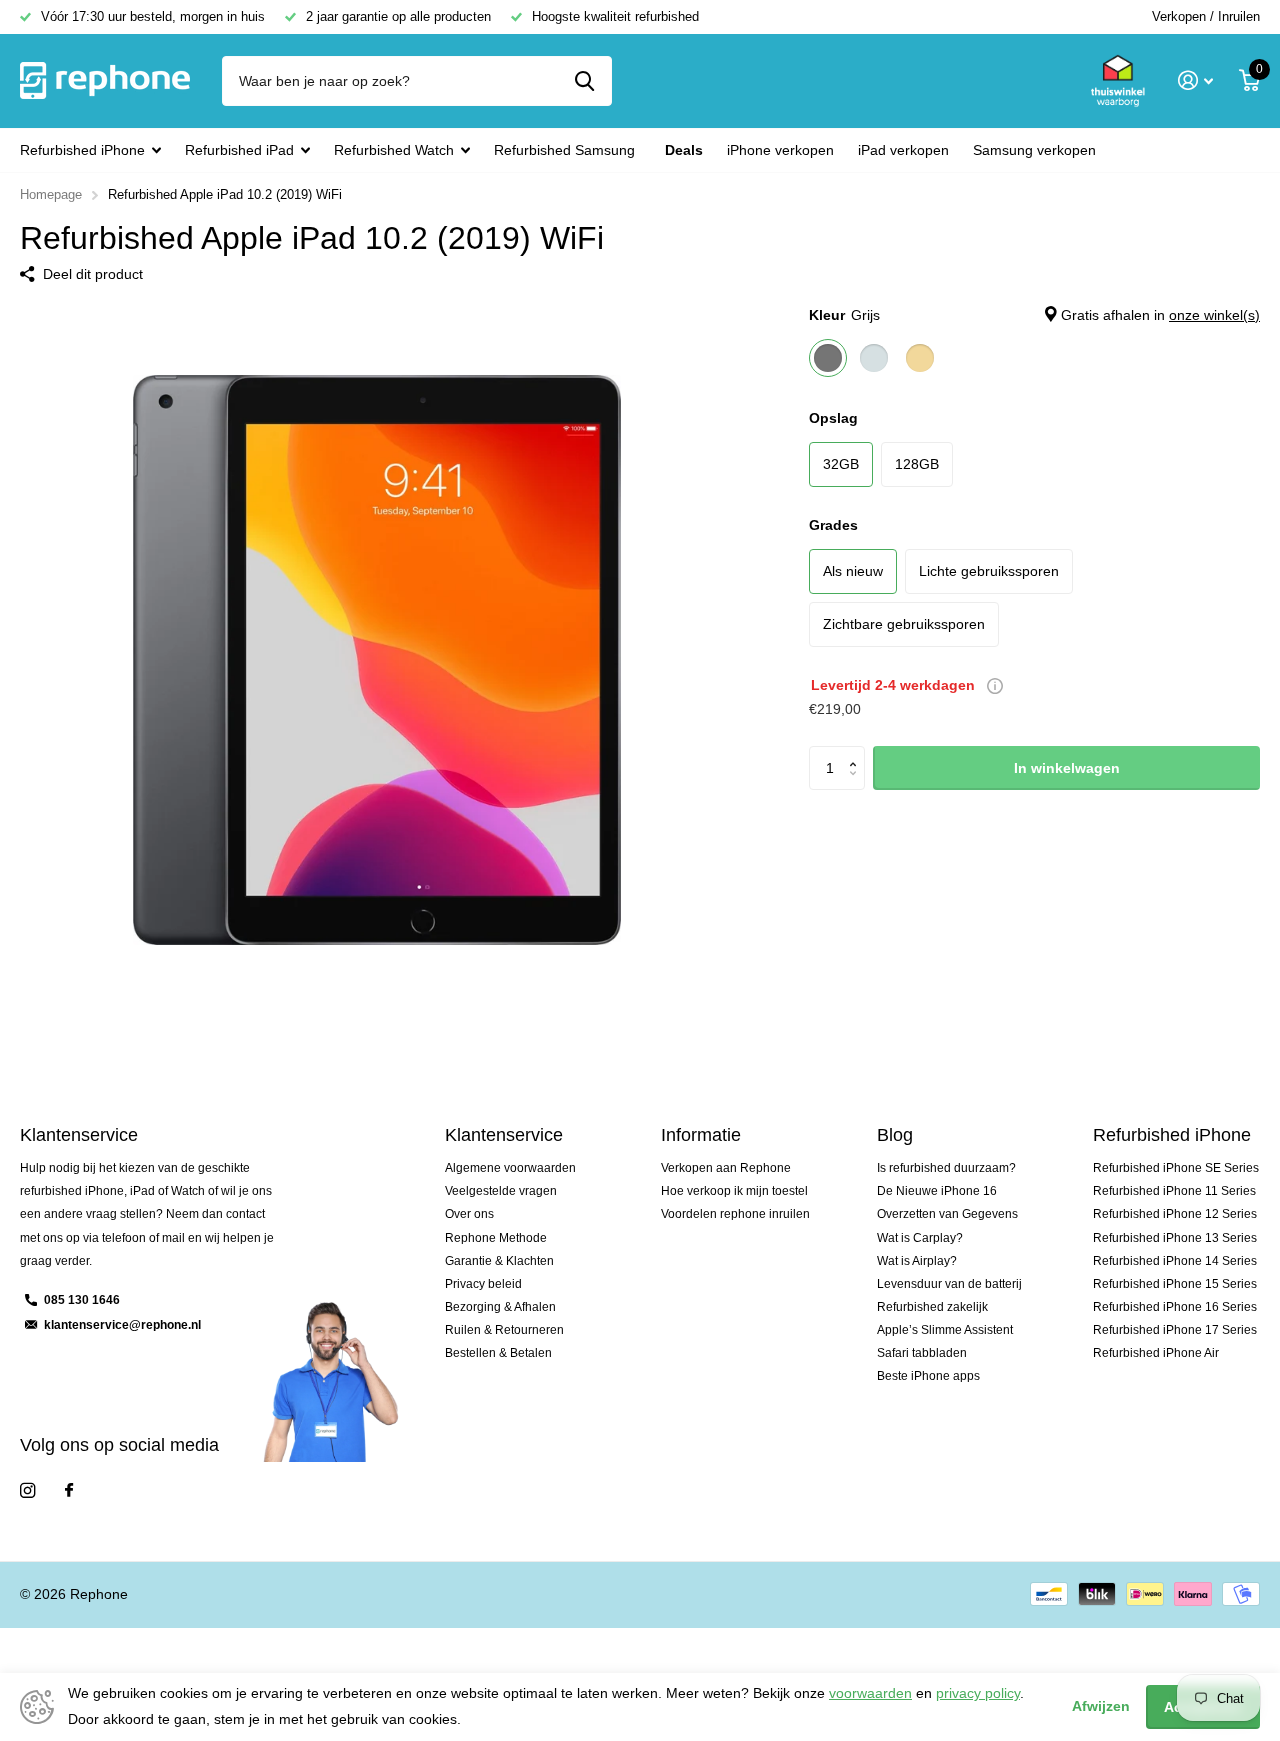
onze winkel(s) (1214, 315)
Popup (995, 685)
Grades (833, 525)
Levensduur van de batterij (949, 1284)
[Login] (1195, 80)
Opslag (833, 418)
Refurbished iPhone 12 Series (1175, 1214)
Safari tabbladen (922, 1353)
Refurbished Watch (394, 150)
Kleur (1034, 315)
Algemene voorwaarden (510, 1168)
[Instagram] (27, 1490)
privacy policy (978, 1693)
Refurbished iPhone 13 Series (1175, 1238)
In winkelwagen (1067, 768)
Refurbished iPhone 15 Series (1175, 1284)
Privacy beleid (483, 1284)
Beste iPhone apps (928, 1376)
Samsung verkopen (1034, 150)
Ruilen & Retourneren (504, 1330)
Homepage (51, 194)
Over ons (469, 1214)
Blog (895, 1135)
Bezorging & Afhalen (500, 1307)
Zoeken (584, 81)
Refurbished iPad (239, 150)
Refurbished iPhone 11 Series (1174, 1191)
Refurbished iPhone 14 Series (1175, 1261)
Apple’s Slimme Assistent (945, 1330)
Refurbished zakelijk (932, 1307)
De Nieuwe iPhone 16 (937, 1191)
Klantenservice (504, 1135)
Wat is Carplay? (920, 1238)
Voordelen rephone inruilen (735, 1214)
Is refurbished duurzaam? (946, 1168)
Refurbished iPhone (82, 150)
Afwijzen (1101, 1706)
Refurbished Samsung (564, 150)
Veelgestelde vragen (501, 1191)
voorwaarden (870, 1693)
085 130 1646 (82, 1300)
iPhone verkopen (780, 150)
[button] (857, 752)
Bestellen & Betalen (498, 1353)
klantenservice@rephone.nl (122, 1325)
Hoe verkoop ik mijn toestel (734, 1191)
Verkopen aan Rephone (726, 1168)
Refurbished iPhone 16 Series (1175, 1307)
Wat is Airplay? (917, 1261)
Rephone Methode (496, 1238)
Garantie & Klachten (499, 1261)
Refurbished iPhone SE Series (1176, 1168)
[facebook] (69, 1491)
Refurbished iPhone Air (1156, 1353)
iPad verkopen (903, 150)
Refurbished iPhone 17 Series (1175, 1330)
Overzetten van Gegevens (947, 1214)
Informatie (701, 1135)
